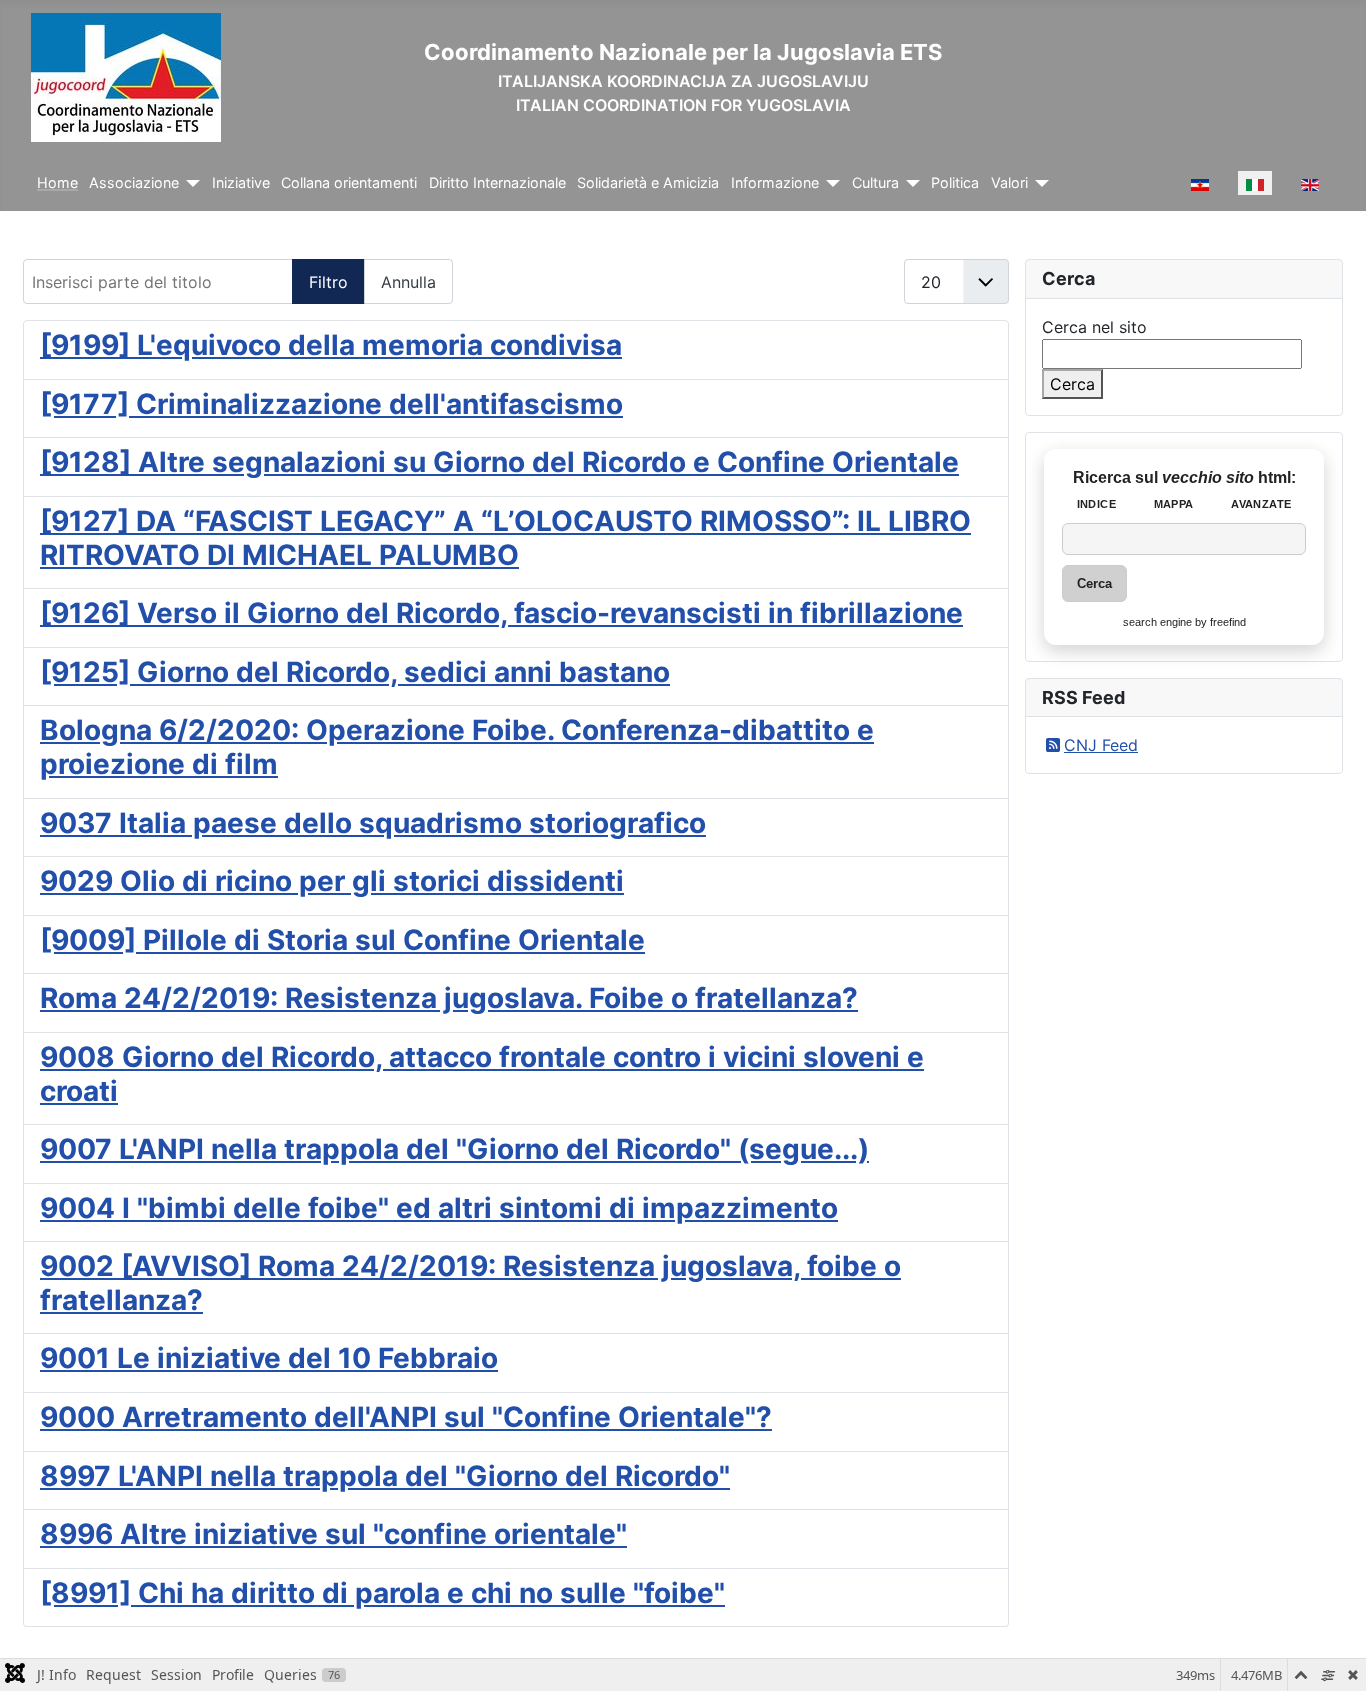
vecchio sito (1210, 477)
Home (57, 183)
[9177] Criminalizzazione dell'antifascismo (331, 404)
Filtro (328, 282)
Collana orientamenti (349, 183)
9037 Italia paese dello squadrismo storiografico (373, 823)
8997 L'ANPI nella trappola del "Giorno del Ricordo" (385, 1476)
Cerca (1072, 384)
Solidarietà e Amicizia (648, 183)
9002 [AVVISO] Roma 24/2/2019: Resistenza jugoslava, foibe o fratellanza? (470, 1283)
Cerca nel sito (1094, 327)
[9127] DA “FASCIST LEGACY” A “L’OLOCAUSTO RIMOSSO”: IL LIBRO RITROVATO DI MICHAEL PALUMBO (505, 538)
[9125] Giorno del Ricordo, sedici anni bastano (355, 672)
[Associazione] (189, 183)
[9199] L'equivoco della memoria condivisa (331, 345)
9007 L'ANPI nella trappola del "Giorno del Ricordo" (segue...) (454, 1149)
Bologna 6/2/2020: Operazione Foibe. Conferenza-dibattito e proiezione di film (457, 747)
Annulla (408, 282)
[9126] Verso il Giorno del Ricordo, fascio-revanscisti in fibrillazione (501, 613)
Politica (955, 183)
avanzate (1261, 504)
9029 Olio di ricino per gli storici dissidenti (332, 881)
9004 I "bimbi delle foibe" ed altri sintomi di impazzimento (439, 1208)
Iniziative (241, 183)
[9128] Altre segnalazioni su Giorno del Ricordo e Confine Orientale (499, 462)
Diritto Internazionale (497, 183)
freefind (1228, 622)
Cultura (875, 183)
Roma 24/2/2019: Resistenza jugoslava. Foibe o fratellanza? (449, 998)
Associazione (134, 183)
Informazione (775, 183)
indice (1096, 504)
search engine (1157, 622)
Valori (1009, 183)
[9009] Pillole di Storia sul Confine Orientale (342, 940)
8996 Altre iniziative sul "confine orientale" (333, 1534)
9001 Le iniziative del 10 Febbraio (269, 1358)
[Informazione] (829, 183)
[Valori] (1038, 183)
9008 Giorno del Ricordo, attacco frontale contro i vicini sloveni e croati (482, 1074)
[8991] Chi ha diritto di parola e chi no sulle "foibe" (382, 1593)
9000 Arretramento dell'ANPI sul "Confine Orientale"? (406, 1417)
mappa (1174, 504)
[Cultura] (909, 183)
